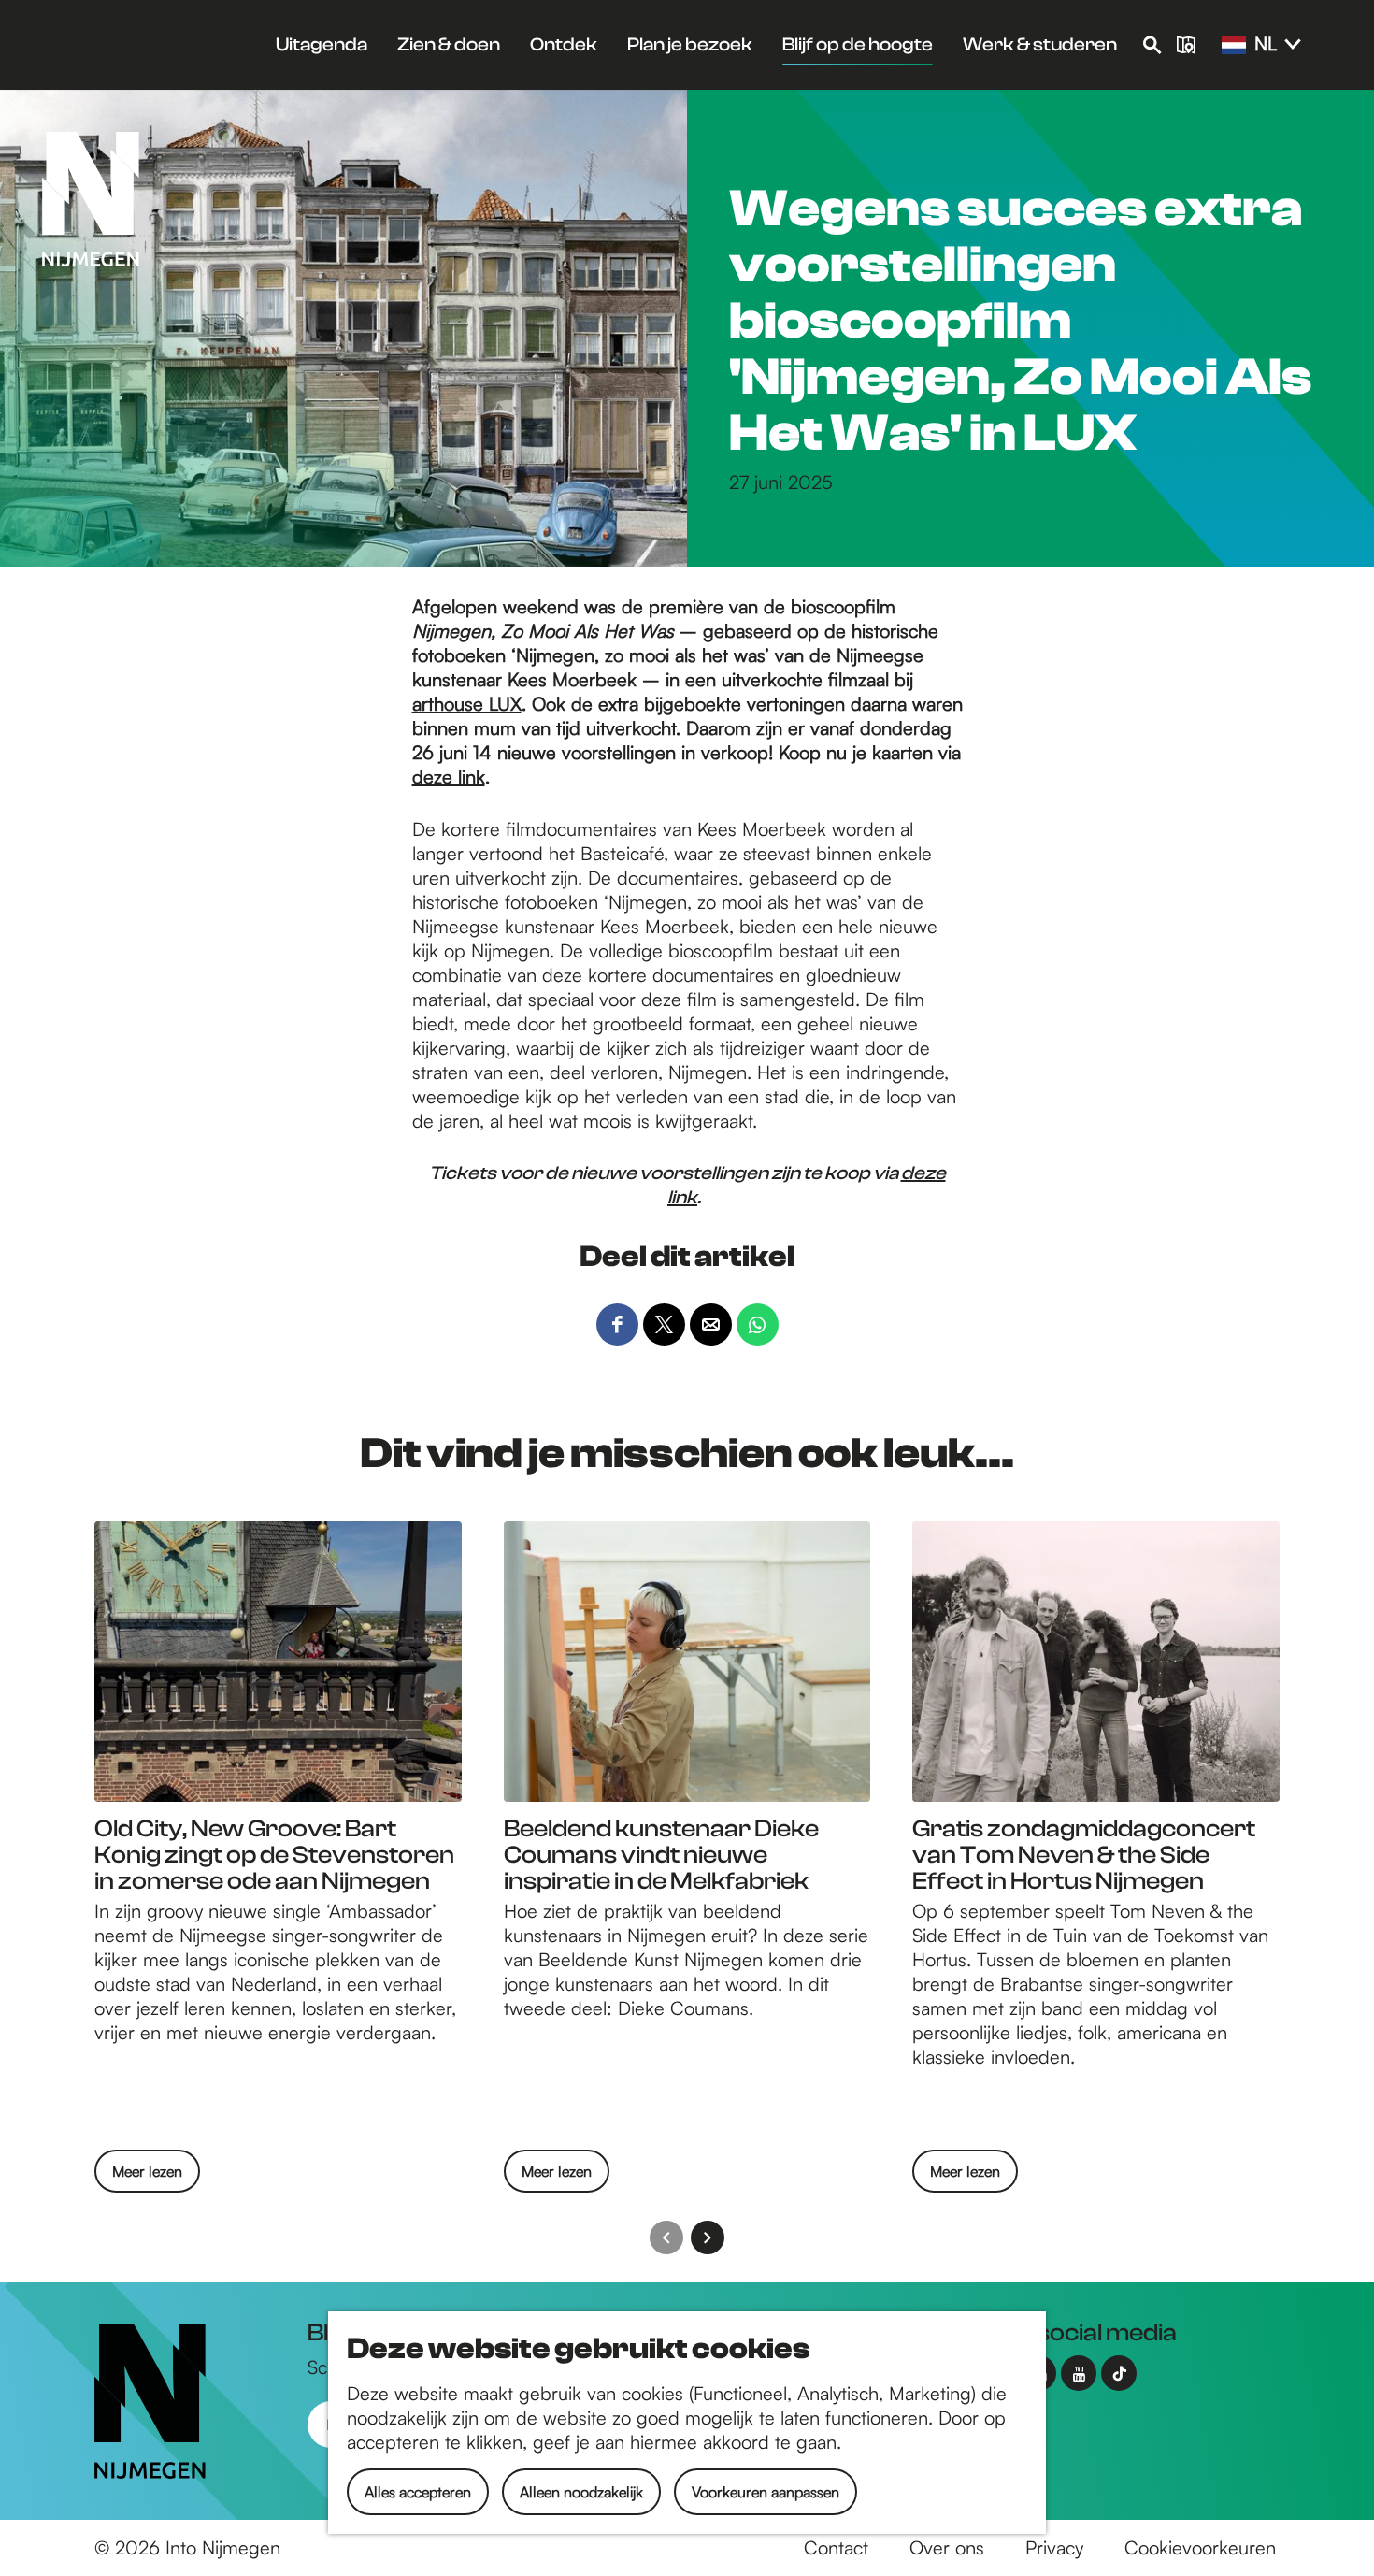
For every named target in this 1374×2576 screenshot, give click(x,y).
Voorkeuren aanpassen (766, 2492)
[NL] (1234, 46)
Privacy (1054, 2547)
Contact (836, 2547)
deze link (449, 777)
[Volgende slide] (708, 2238)
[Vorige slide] (666, 2238)
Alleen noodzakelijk (581, 2492)
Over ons (947, 2547)
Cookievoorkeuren (1200, 2547)
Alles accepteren (418, 2492)
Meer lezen (147, 2177)
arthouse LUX (467, 704)
